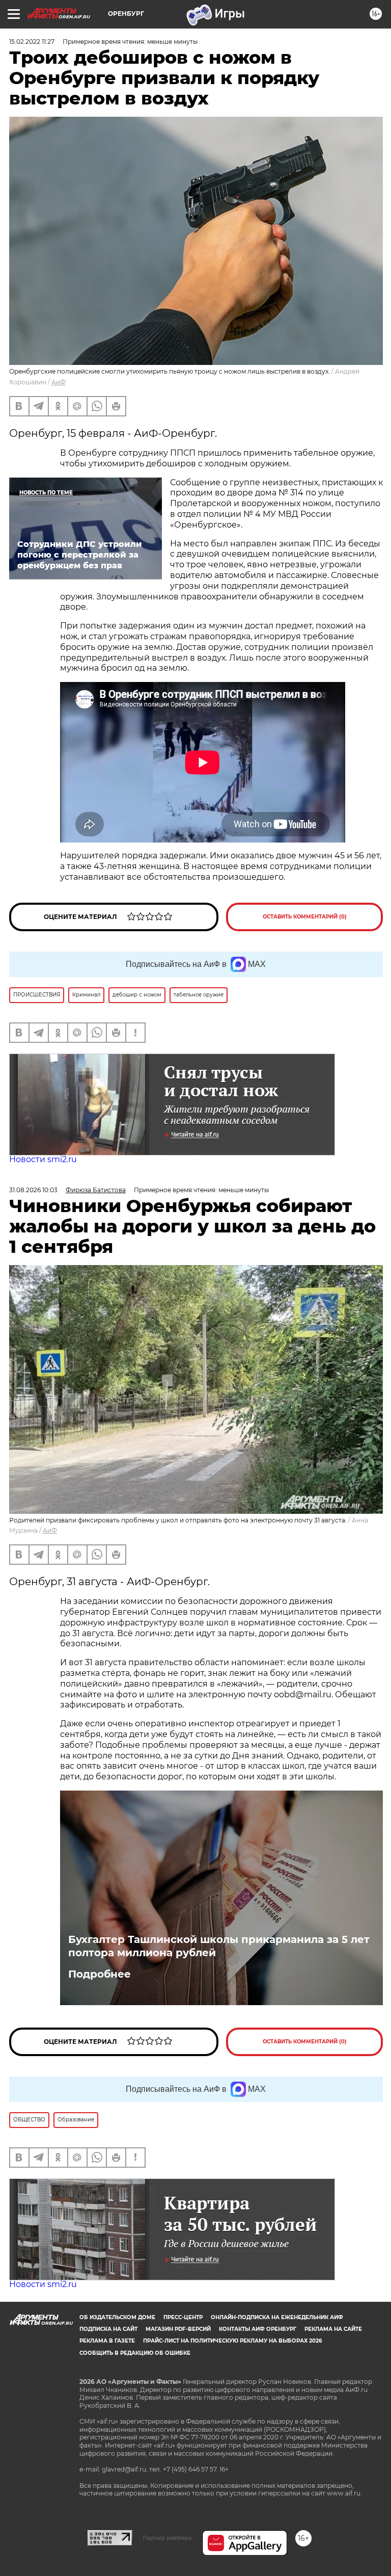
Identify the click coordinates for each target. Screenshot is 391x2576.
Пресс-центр (183, 2317)
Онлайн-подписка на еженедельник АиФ (277, 2317)
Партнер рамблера (167, 2538)
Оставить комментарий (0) (305, 917)
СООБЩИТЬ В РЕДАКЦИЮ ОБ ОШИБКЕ (135, 2353)
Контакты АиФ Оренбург (258, 2329)
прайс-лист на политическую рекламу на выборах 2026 (232, 2341)
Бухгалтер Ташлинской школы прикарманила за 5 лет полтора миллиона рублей (219, 1946)
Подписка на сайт (108, 2329)
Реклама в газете (107, 2341)
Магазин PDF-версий (178, 2329)
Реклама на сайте (333, 2329)
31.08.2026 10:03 (33, 1190)
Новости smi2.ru (43, 1159)
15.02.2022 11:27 (32, 42)
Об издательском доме (117, 2317)
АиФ (59, 382)
